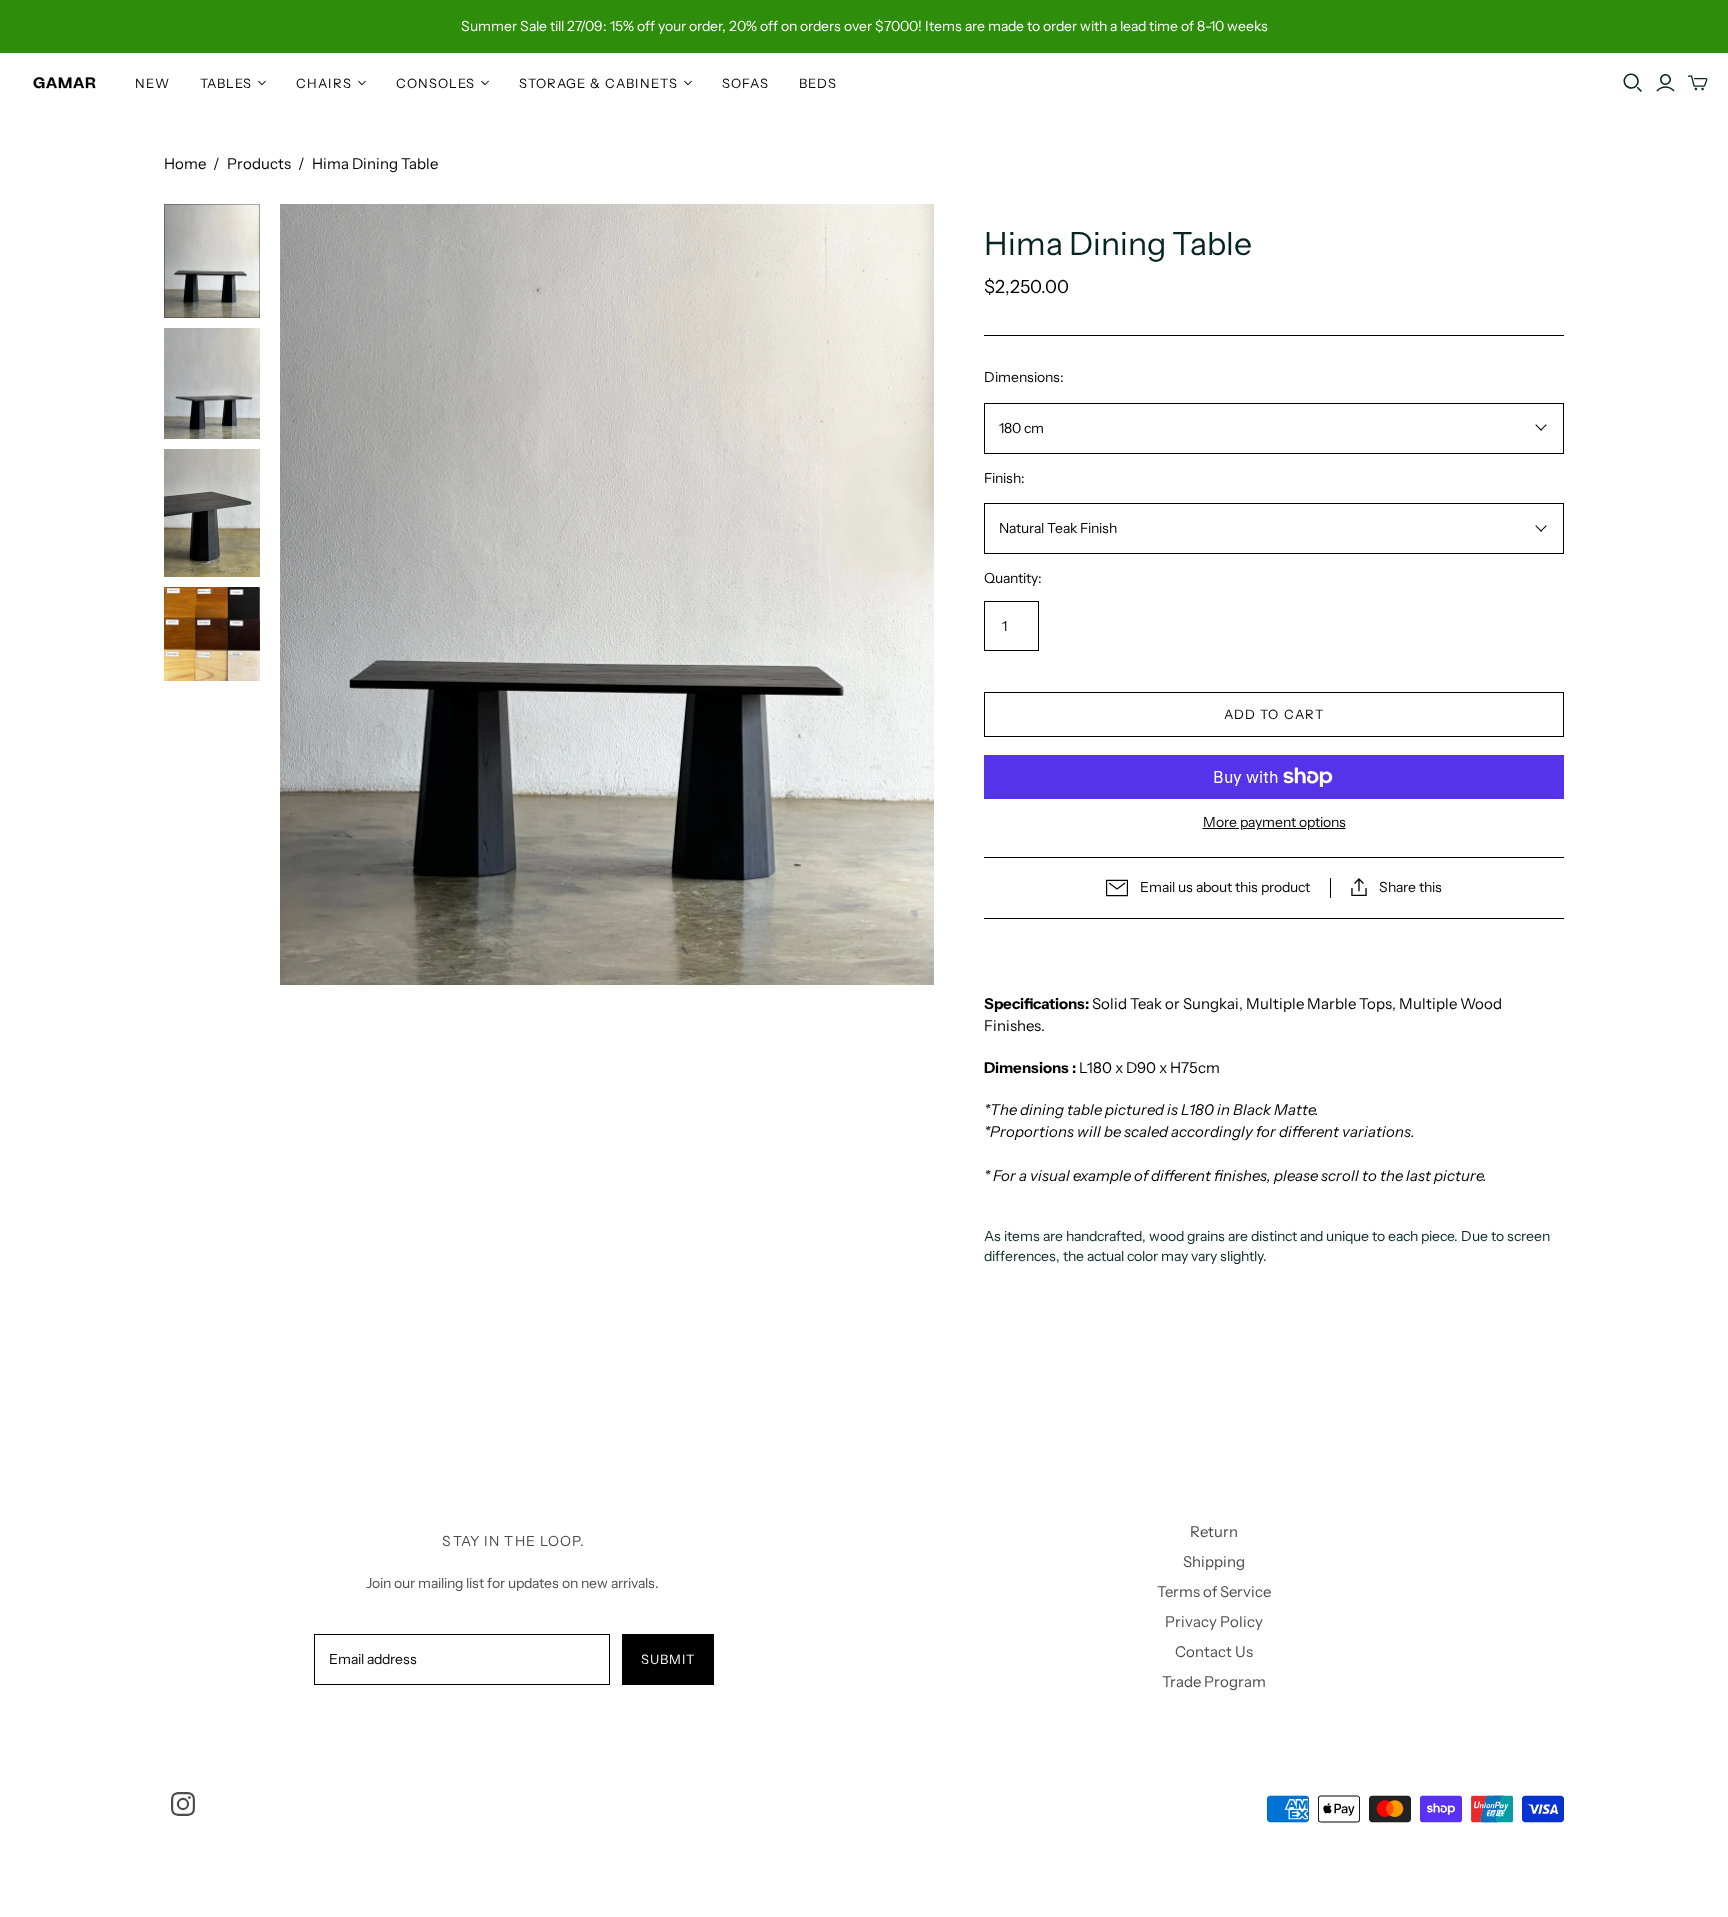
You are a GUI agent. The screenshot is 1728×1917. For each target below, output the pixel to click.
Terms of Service (1214, 1591)
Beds (818, 83)
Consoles (435, 83)
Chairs (323, 83)
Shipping (1214, 1561)
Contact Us (1214, 1651)
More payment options (1274, 822)
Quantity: (1013, 578)
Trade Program (1214, 1681)
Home (185, 163)
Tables (226, 83)
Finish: (1004, 478)
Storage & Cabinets (598, 83)
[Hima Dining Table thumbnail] (212, 261)
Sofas (745, 83)
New (152, 83)
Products (259, 163)
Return (1214, 1531)
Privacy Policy (1214, 1621)
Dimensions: (1024, 377)
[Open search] (1633, 83)
